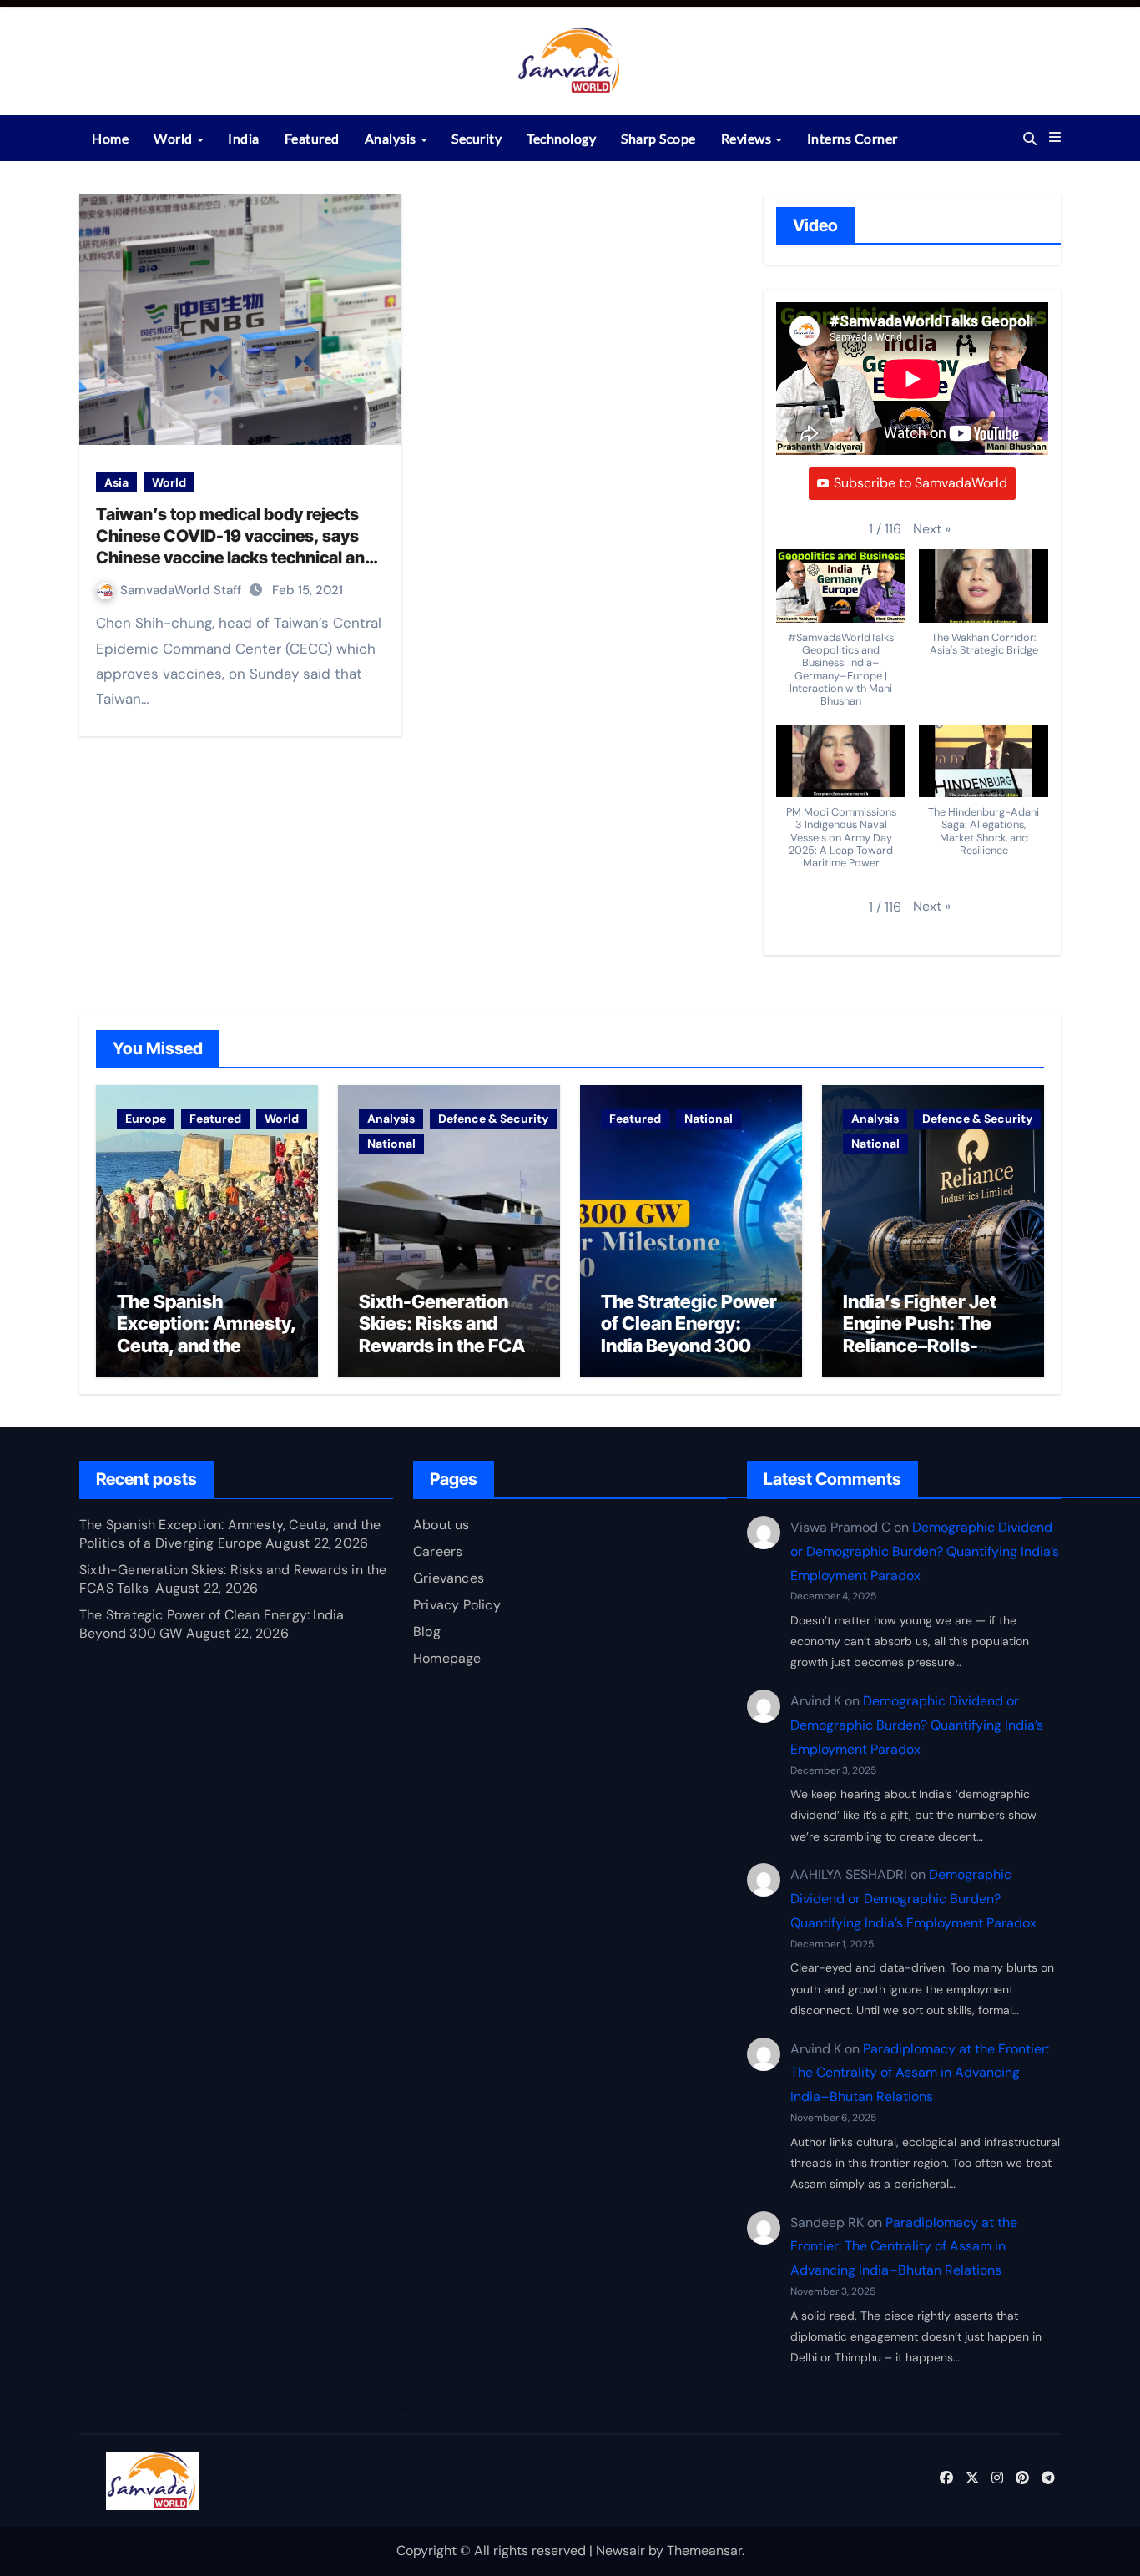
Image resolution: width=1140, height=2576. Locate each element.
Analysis (392, 138)
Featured (312, 138)
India (244, 138)
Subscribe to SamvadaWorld (921, 483)
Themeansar (704, 2551)
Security (477, 138)
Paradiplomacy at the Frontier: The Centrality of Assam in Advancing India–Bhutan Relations (920, 2073)
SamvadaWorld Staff (182, 590)
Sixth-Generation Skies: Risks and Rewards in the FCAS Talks (448, 1334)
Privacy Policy (457, 1605)
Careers (438, 1551)
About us (441, 1525)
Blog (427, 1631)
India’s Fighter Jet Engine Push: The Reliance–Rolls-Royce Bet (920, 1334)
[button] (1055, 138)
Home (110, 138)
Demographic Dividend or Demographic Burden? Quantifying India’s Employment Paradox (925, 1551)
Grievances (449, 1578)
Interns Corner (852, 138)
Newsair (620, 2551)
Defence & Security (493, 1119)
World (174, 138)
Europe (146, 1119)
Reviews (748, 138)
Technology (561, 138)
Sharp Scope (658, 138)
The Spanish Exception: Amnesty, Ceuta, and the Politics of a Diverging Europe (207, 1346)
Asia (116, 482)
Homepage (447, 1658)
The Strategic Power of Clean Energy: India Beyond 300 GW (689, 1334)
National (391, 1144)
